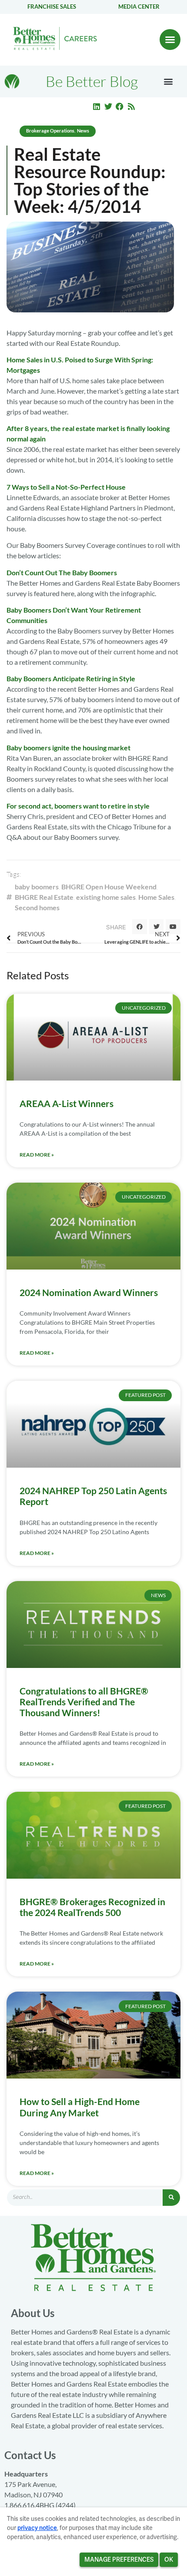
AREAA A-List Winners (67, 1103)
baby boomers (37, 887)
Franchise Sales (52, 7)
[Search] (171, 2198)
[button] (170, 40)
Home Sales (156, 897)
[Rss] (131, 106)
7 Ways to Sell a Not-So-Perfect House (66, 487)
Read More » (37, 1155)
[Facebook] (120, 106)
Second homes (37, 907)
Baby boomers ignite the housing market (68, 748)
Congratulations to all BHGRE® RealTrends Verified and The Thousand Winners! (84, 1702)
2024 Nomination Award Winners (89, 1292)
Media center (139, 7)
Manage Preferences (119, 2559)
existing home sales (106, 897)
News (83, 131)
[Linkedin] (97, 106)
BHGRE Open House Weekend (109, 887)
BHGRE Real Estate (44, 897)
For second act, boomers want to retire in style (78, 806)
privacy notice (37, 2528)
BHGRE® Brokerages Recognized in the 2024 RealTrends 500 (92, 1907)
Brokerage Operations (50, 131)
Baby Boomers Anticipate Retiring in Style (71, 678)
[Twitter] (108, 106)
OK (169, 2559)
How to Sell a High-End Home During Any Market (80, 2107)
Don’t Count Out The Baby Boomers (62, 572)
